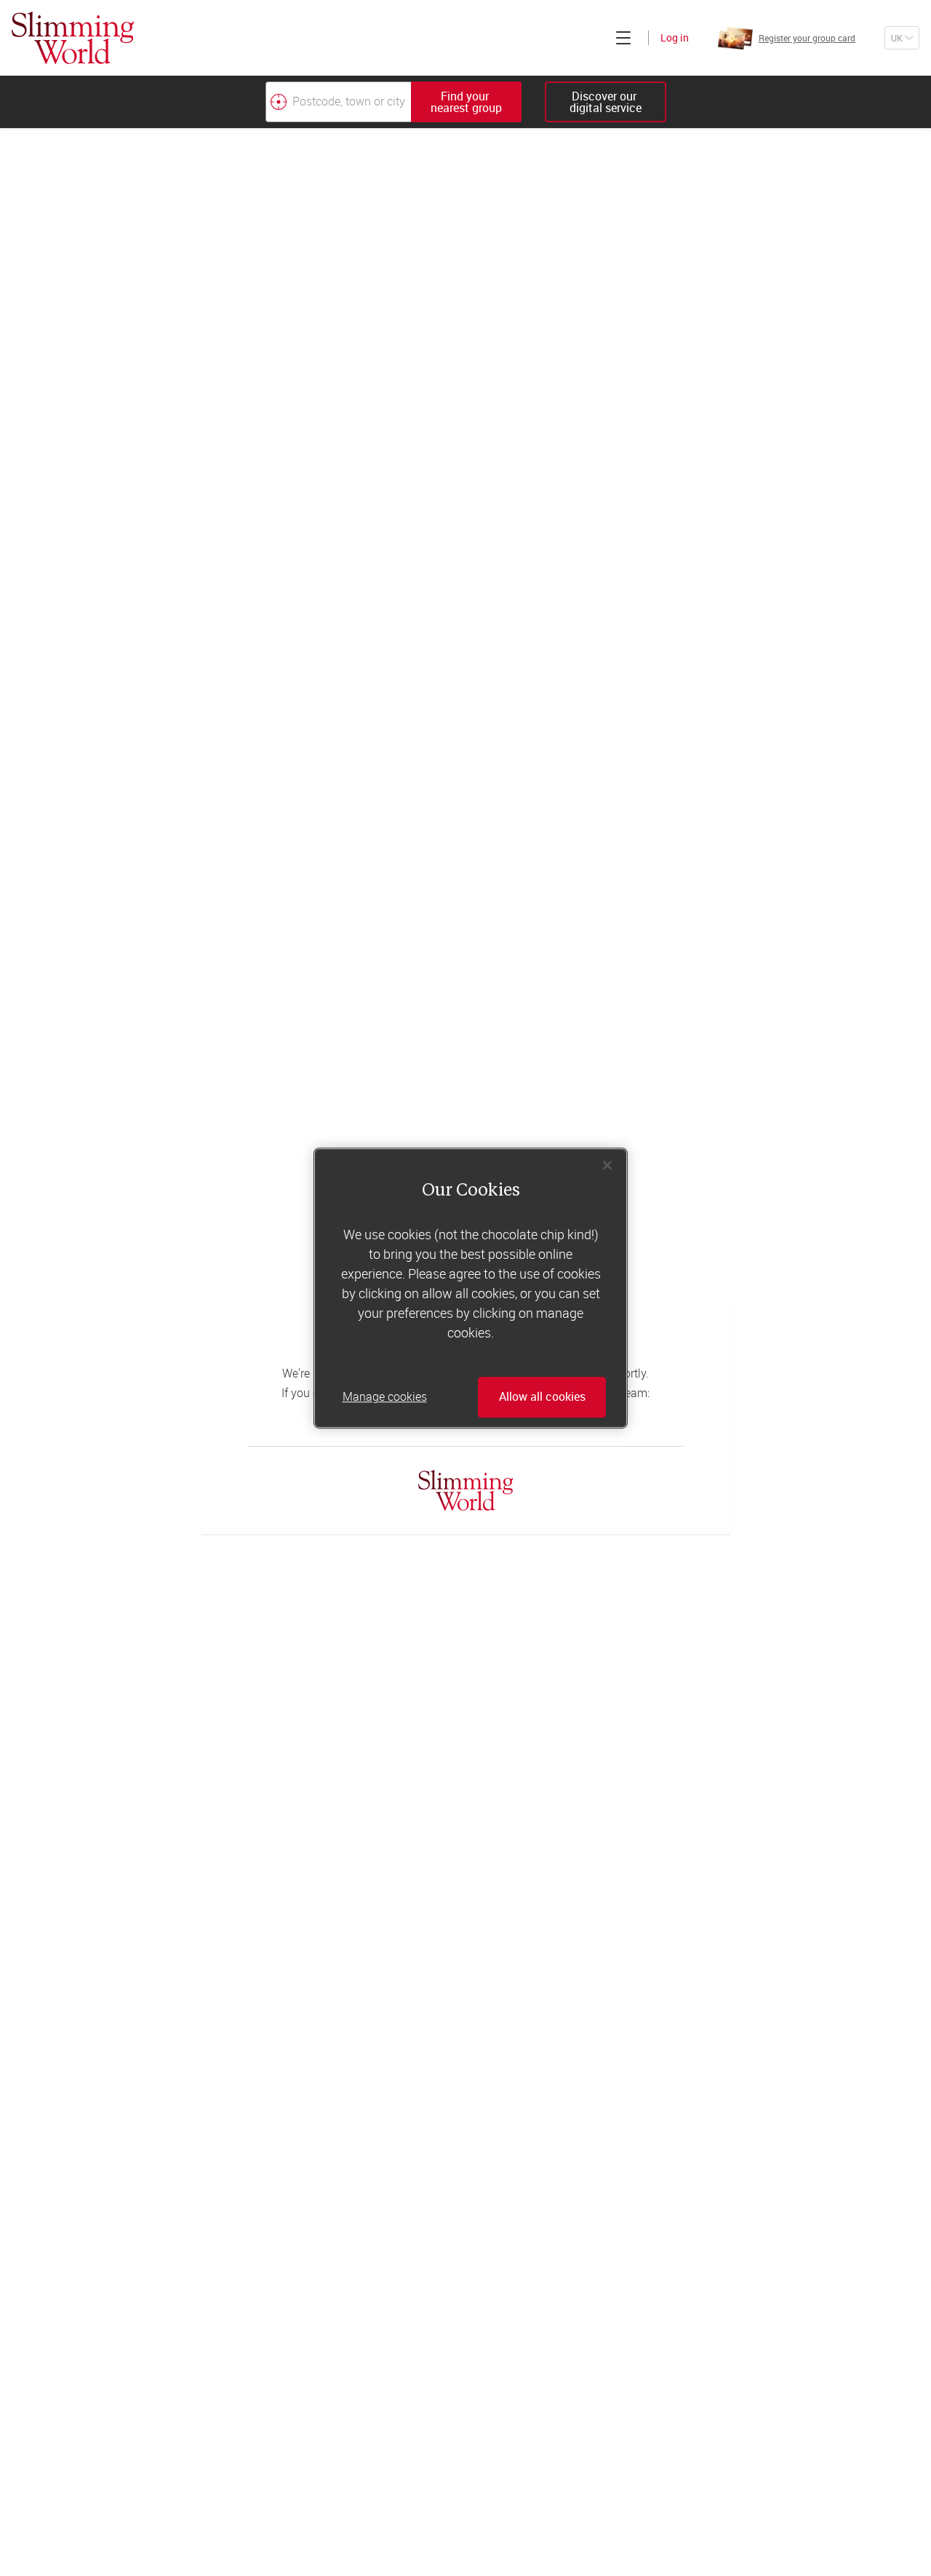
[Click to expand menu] (623, 38)
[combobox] (393, 102)
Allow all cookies (542, 1397)
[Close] (607, 1165)
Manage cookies (385, 1397)
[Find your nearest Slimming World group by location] (279, 102)
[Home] (73, 38)
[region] (471, 1288)
